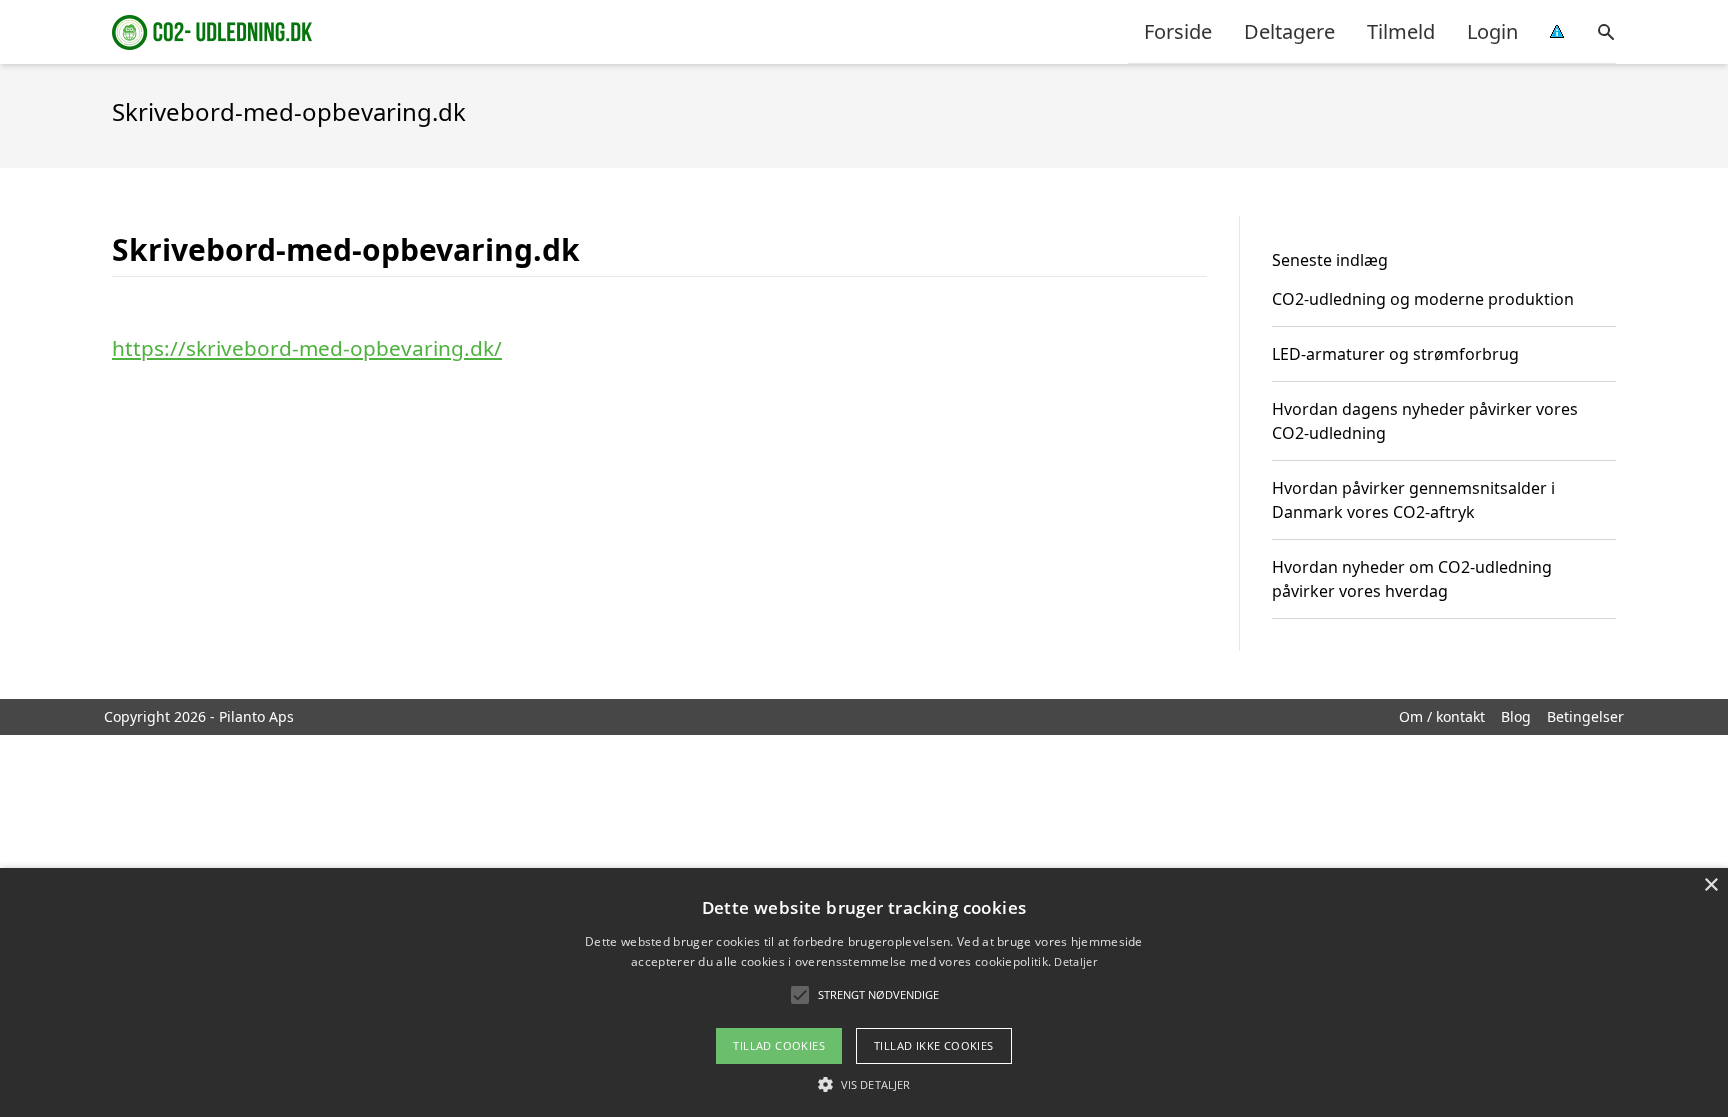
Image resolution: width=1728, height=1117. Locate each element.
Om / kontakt (1442, 716)
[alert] (864, 992)
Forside (1178, 31)
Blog (1516, 716)
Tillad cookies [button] (779, 1045)
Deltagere (1289, 31)
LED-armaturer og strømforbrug (1395, 354)
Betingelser (1585, 716)
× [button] (1710, 885)
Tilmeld (1401, 31)
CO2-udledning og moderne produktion (1423, 299)
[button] (864, 1084)
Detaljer (1075, 961)
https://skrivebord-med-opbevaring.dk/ (307, 348)
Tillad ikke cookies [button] (934, 1045)
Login (1492, 31)
